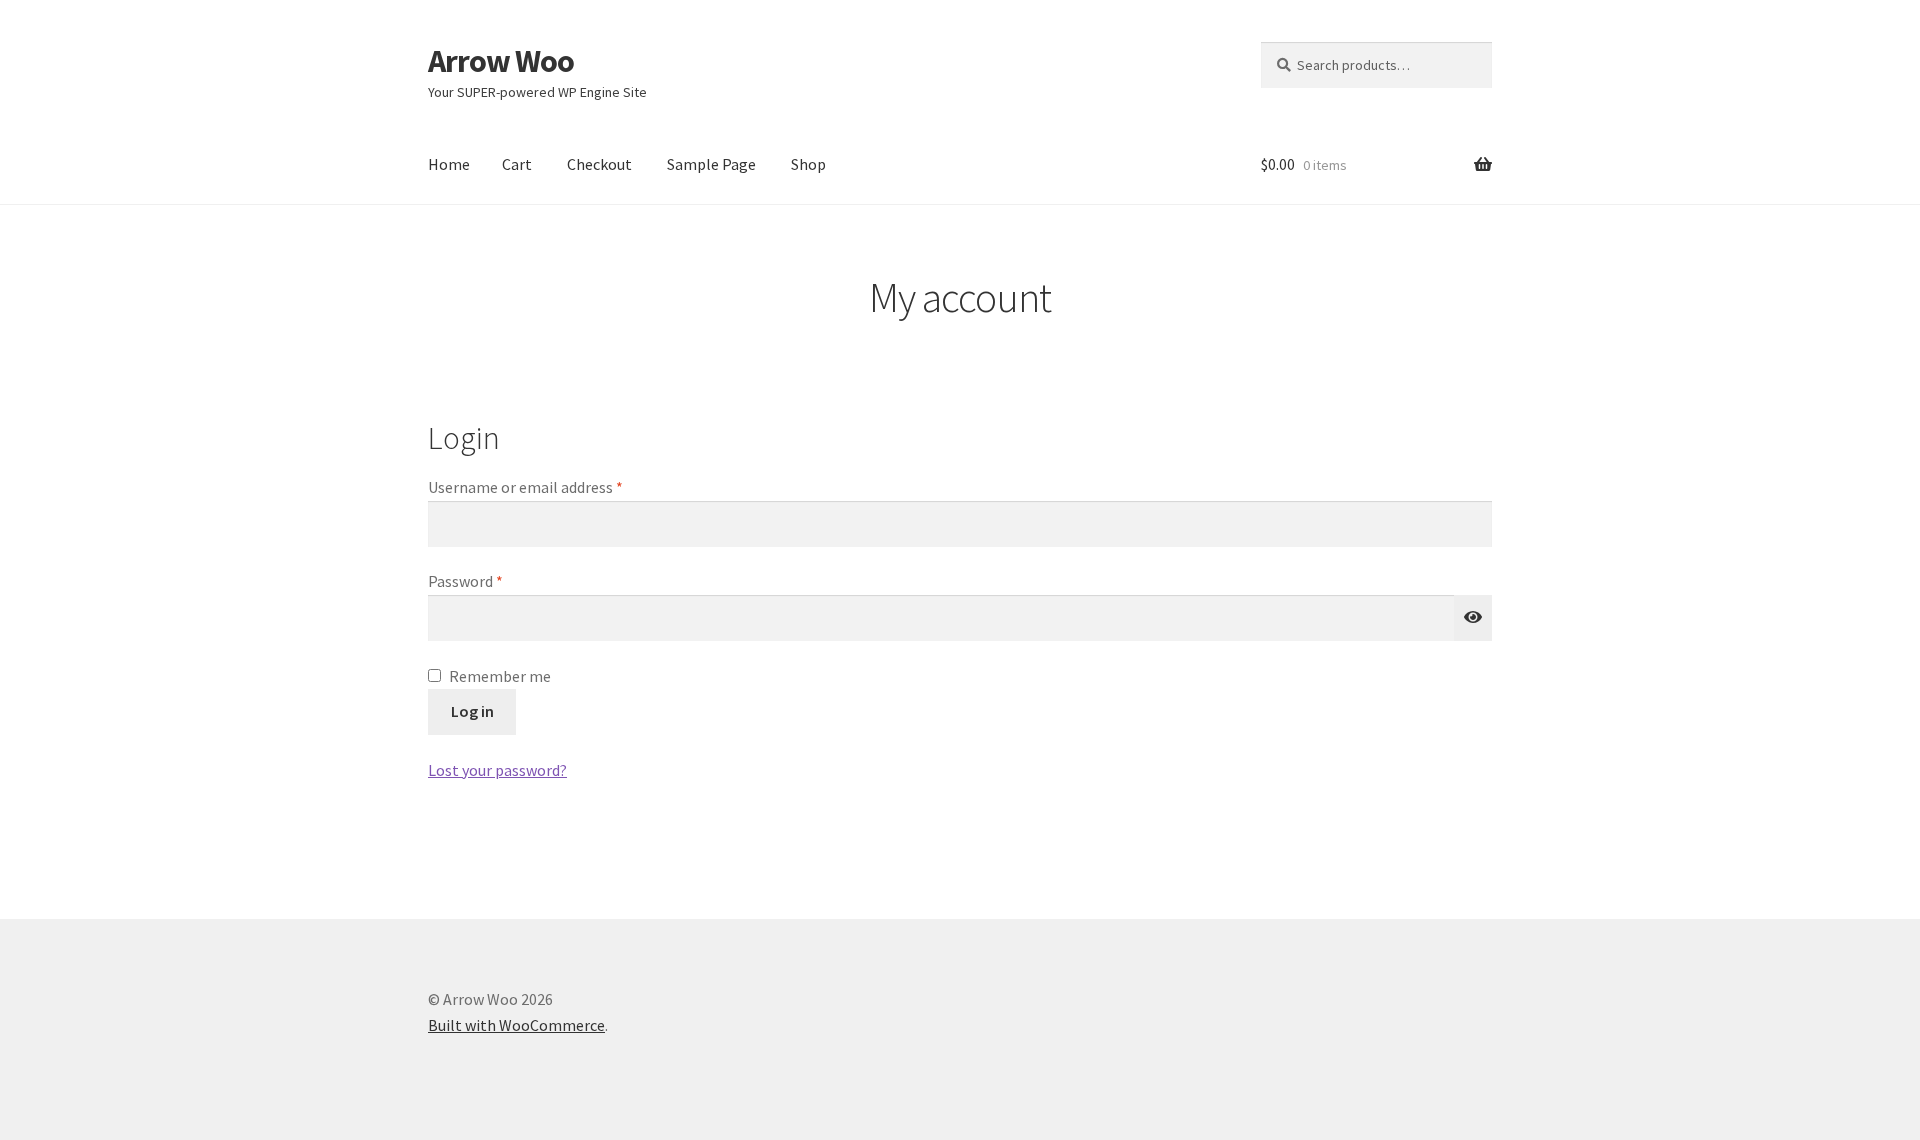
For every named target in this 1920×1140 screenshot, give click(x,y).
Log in (472, 711)
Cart (517, 164)
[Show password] (1473, 618)
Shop (808, 164)
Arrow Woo (501, 61)
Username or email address (555, 486)
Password (495, 580)
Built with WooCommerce (516, 1025)
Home (449, 164)
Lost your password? (497, 770)
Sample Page (711, 164)
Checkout (599, 164)
